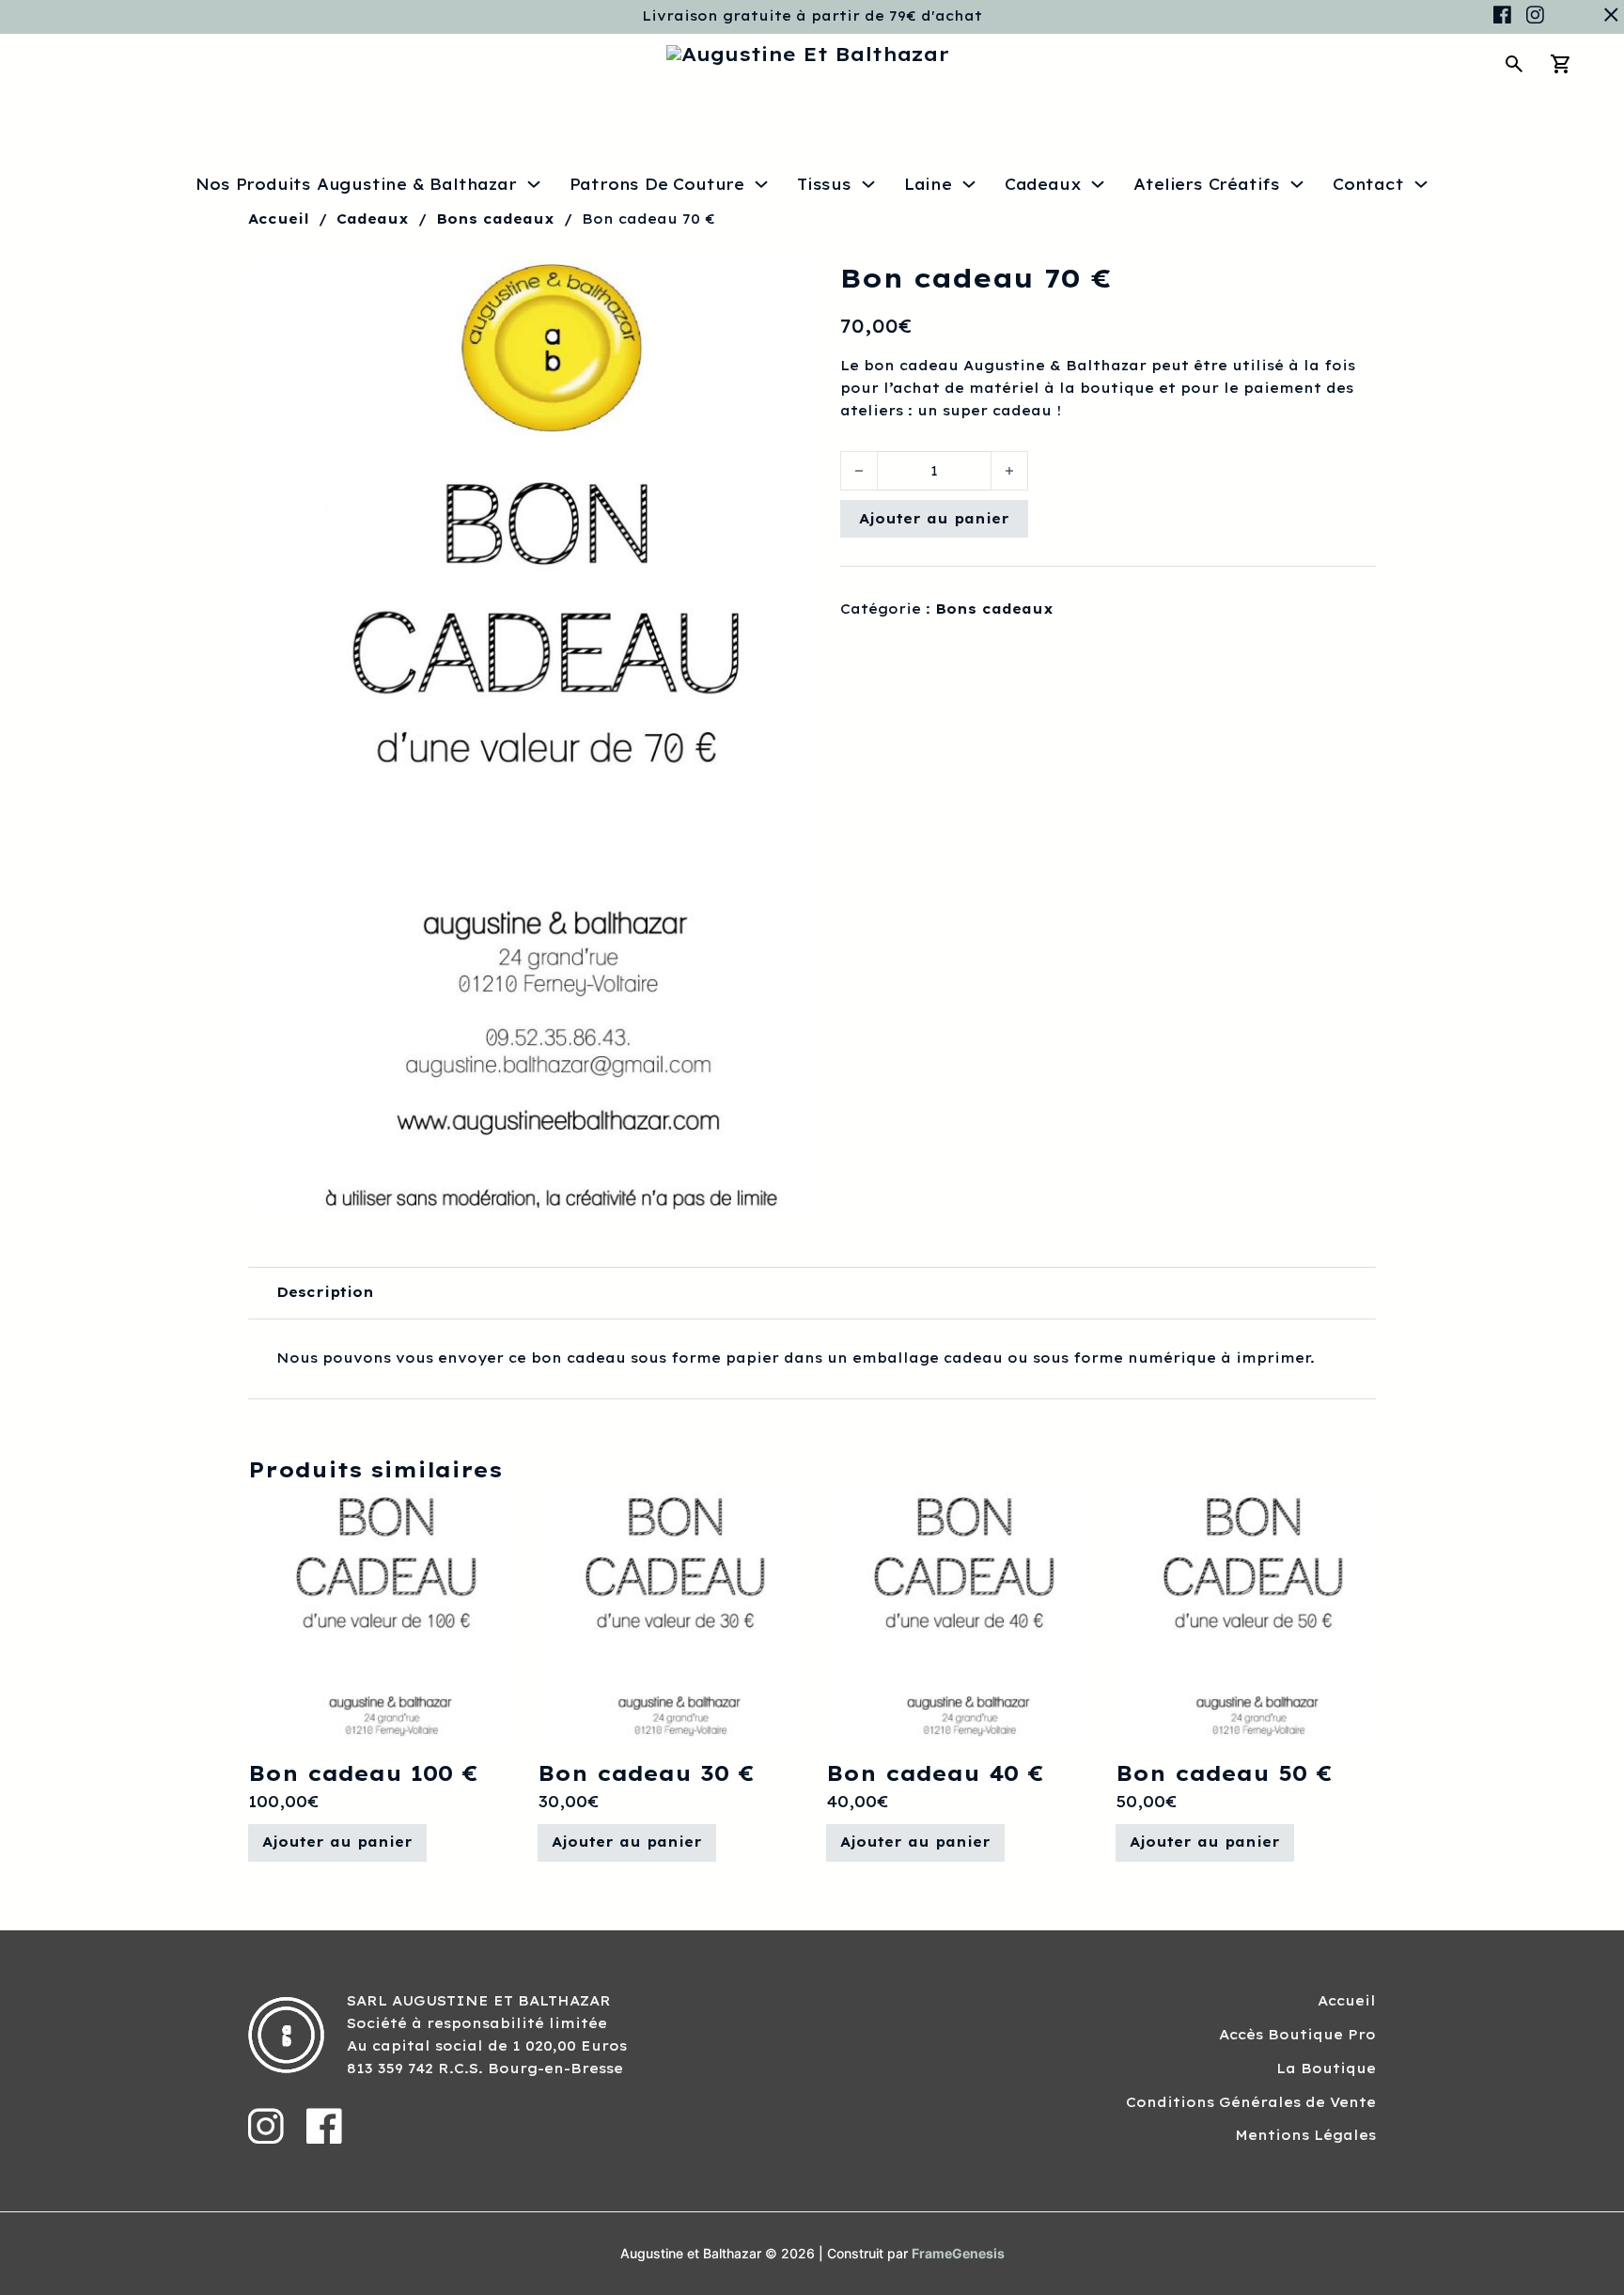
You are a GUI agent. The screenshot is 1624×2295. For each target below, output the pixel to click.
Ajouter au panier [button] (337, 1842)
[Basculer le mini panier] (1561, 64)
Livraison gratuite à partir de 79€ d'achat (812, 16)
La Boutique (1326, 2069)
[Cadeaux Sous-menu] (1098, 184)
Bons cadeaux (495, 219)
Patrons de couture (657, 184)
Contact (1368, 184)
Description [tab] (325, 1292)
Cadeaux (1043, 184)
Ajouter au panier (934, 519)
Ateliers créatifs (1207, 184)
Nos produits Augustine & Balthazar (356, 184)
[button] (787, 285)
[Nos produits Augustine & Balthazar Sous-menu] (534, 184)
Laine (928, 184)
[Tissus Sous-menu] (868, 184)
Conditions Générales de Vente (1251, 2102)
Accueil (279, 219)
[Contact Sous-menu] (1421, 184)
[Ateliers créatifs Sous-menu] (1297, 184)
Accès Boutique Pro (1297, 2035)
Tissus (824, 184)
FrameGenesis (958, 2253)
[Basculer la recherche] (1514, 64)
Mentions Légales (1305, 2135)
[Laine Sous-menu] (969, 184)
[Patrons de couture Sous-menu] (761, 184)
